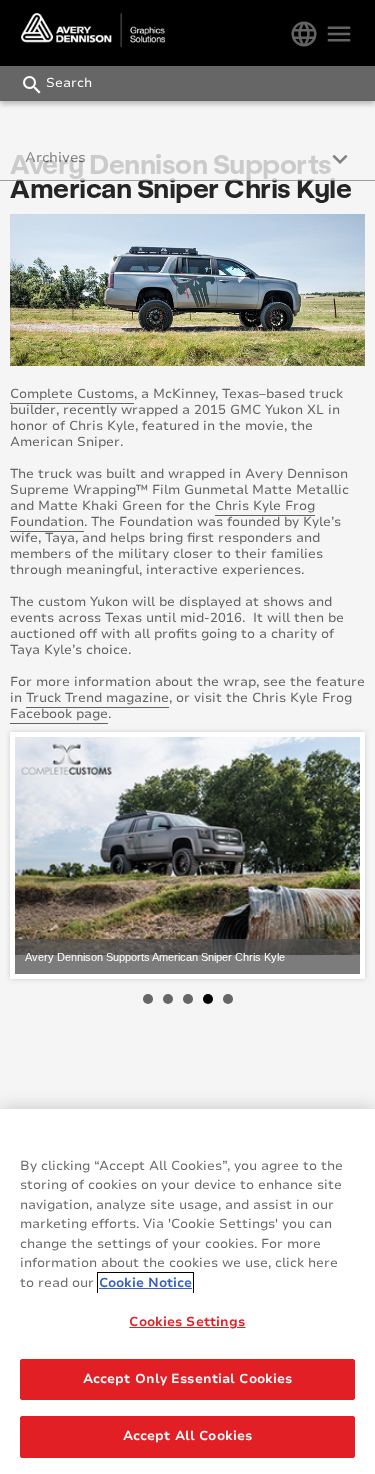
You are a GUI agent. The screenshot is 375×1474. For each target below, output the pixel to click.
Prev (41, 856)
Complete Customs (72, 394)
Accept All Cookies (187, 1436)
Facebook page (59, 714)
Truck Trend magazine (97, 698)
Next (334, 856)
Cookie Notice (145, 1283)
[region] (187, 1291)
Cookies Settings (187, 1322)
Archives (55, 157)
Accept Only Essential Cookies (188, 1379)
